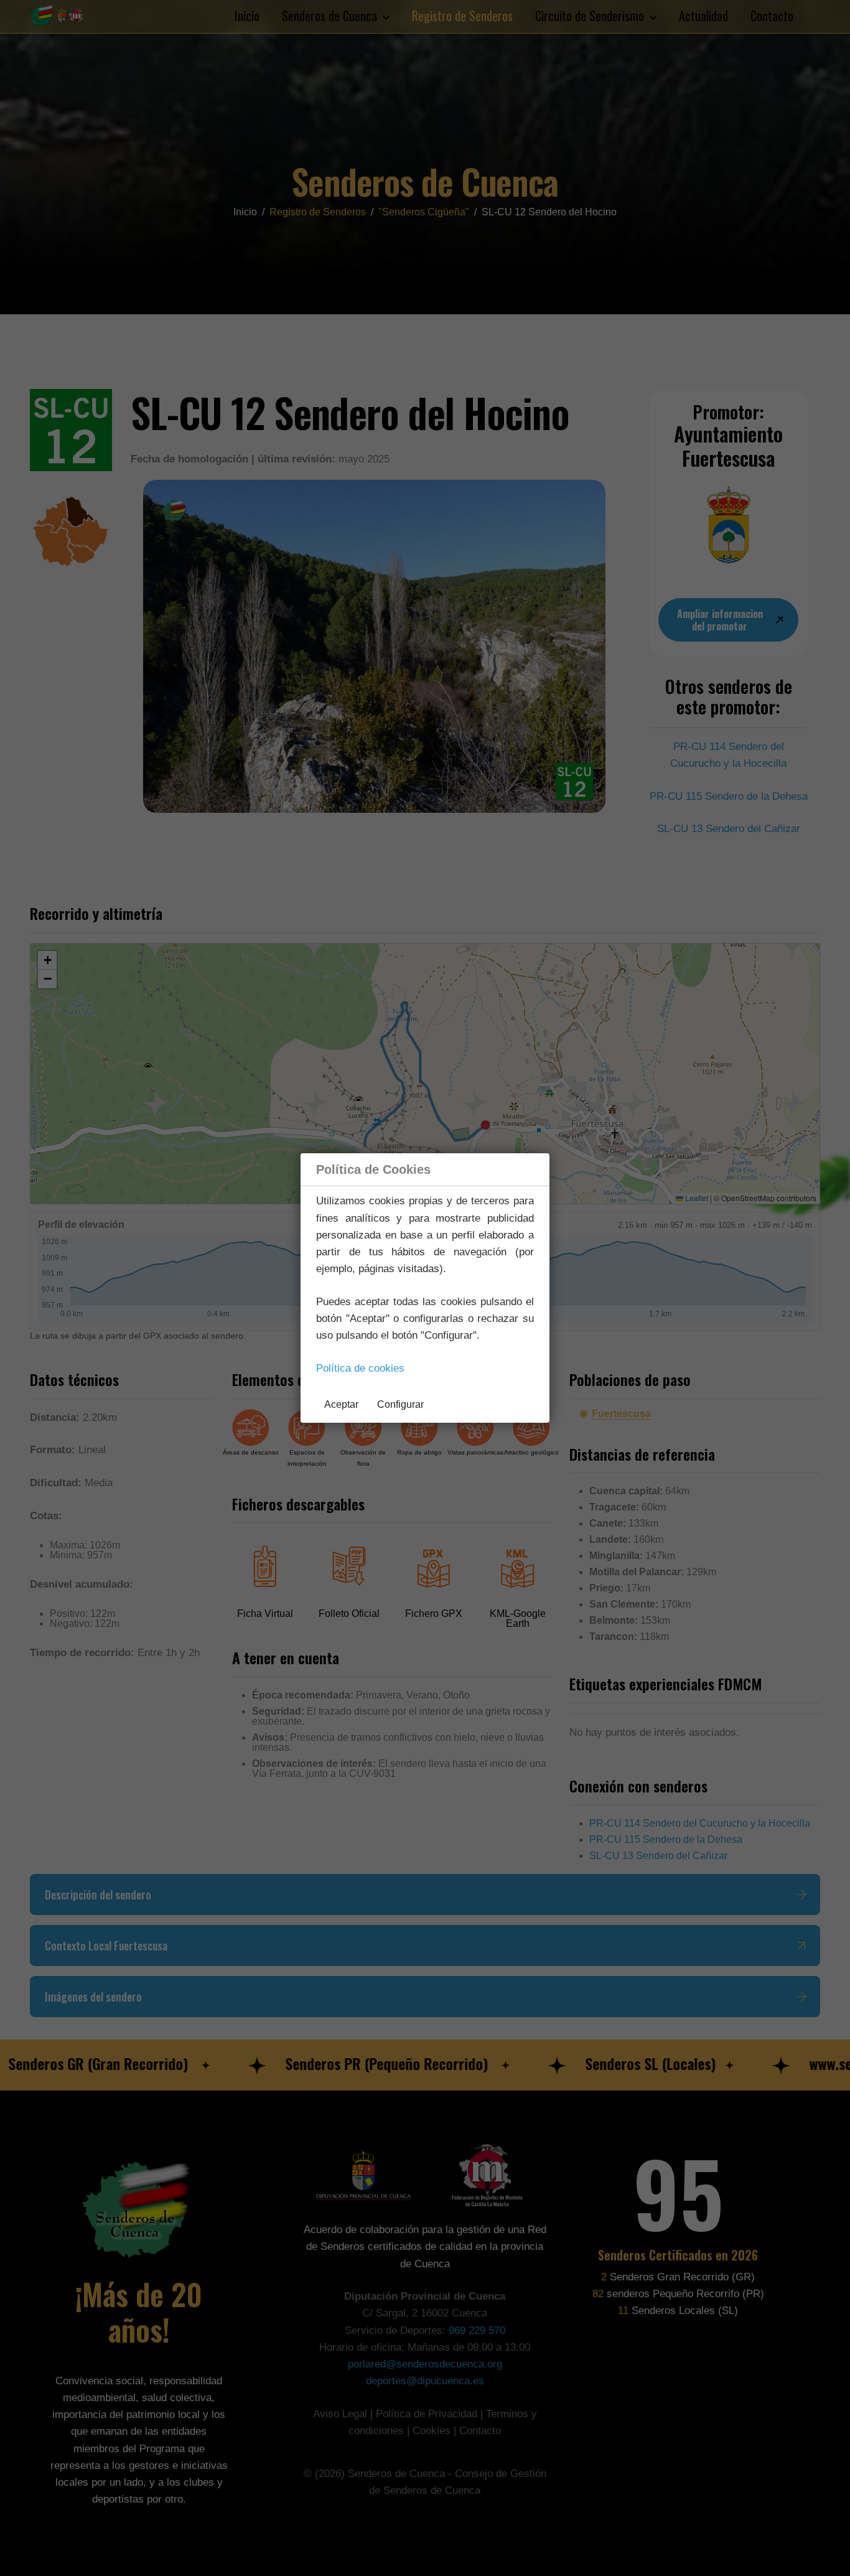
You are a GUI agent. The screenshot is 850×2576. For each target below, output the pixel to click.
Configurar (400, 1404)
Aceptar (341, 1404)
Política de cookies (360, 1368)
